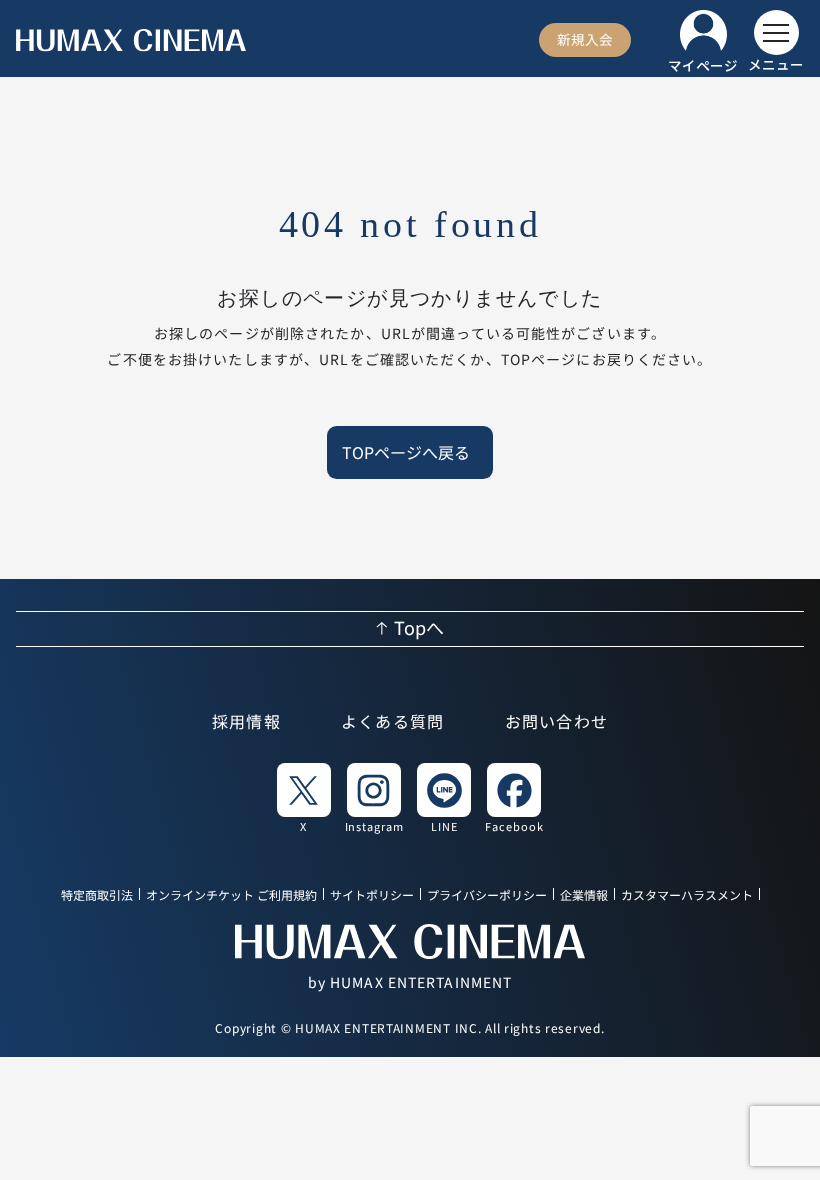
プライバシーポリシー (487, 895)
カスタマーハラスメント (687, 895)
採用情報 (246, 723)
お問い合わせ (557, 723)
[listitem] (304, 797)
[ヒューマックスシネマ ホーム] (131, 40)
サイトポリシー (372, 895)
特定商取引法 (97, 895)
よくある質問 (393, 723)
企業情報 (584, 895)
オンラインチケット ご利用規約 (231, 895)
